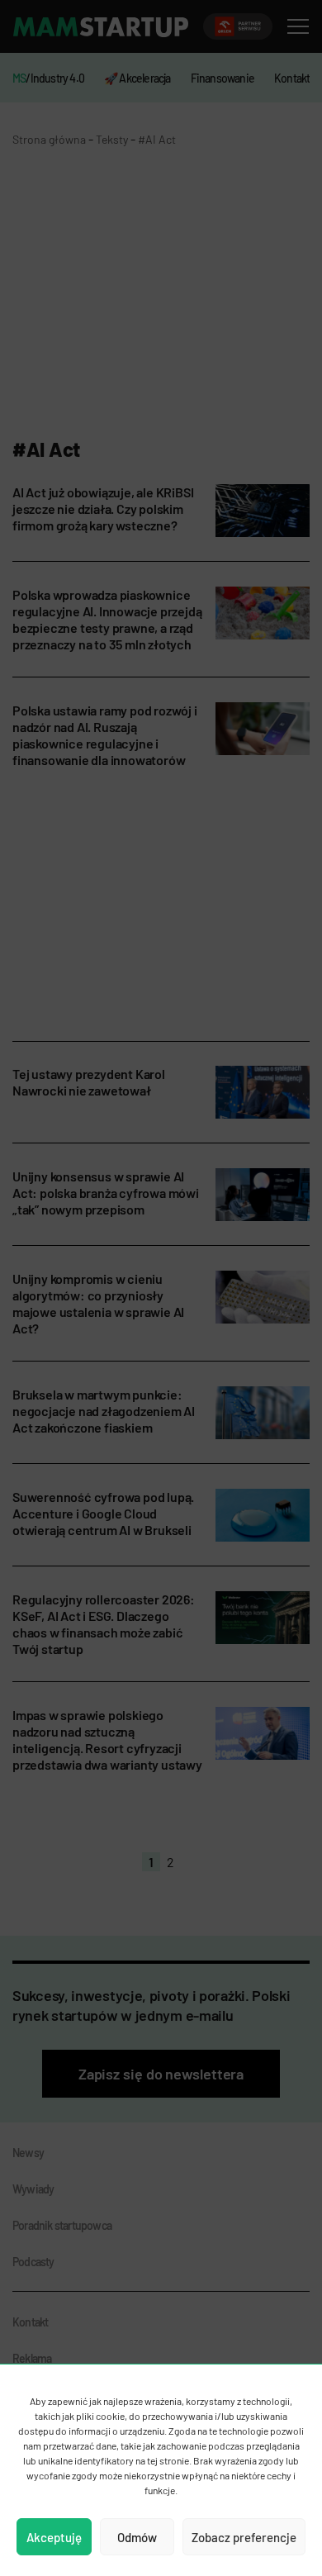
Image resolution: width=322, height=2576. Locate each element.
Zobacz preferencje (244, 2537)
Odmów (137, 2537)
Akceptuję (54, 2537)
